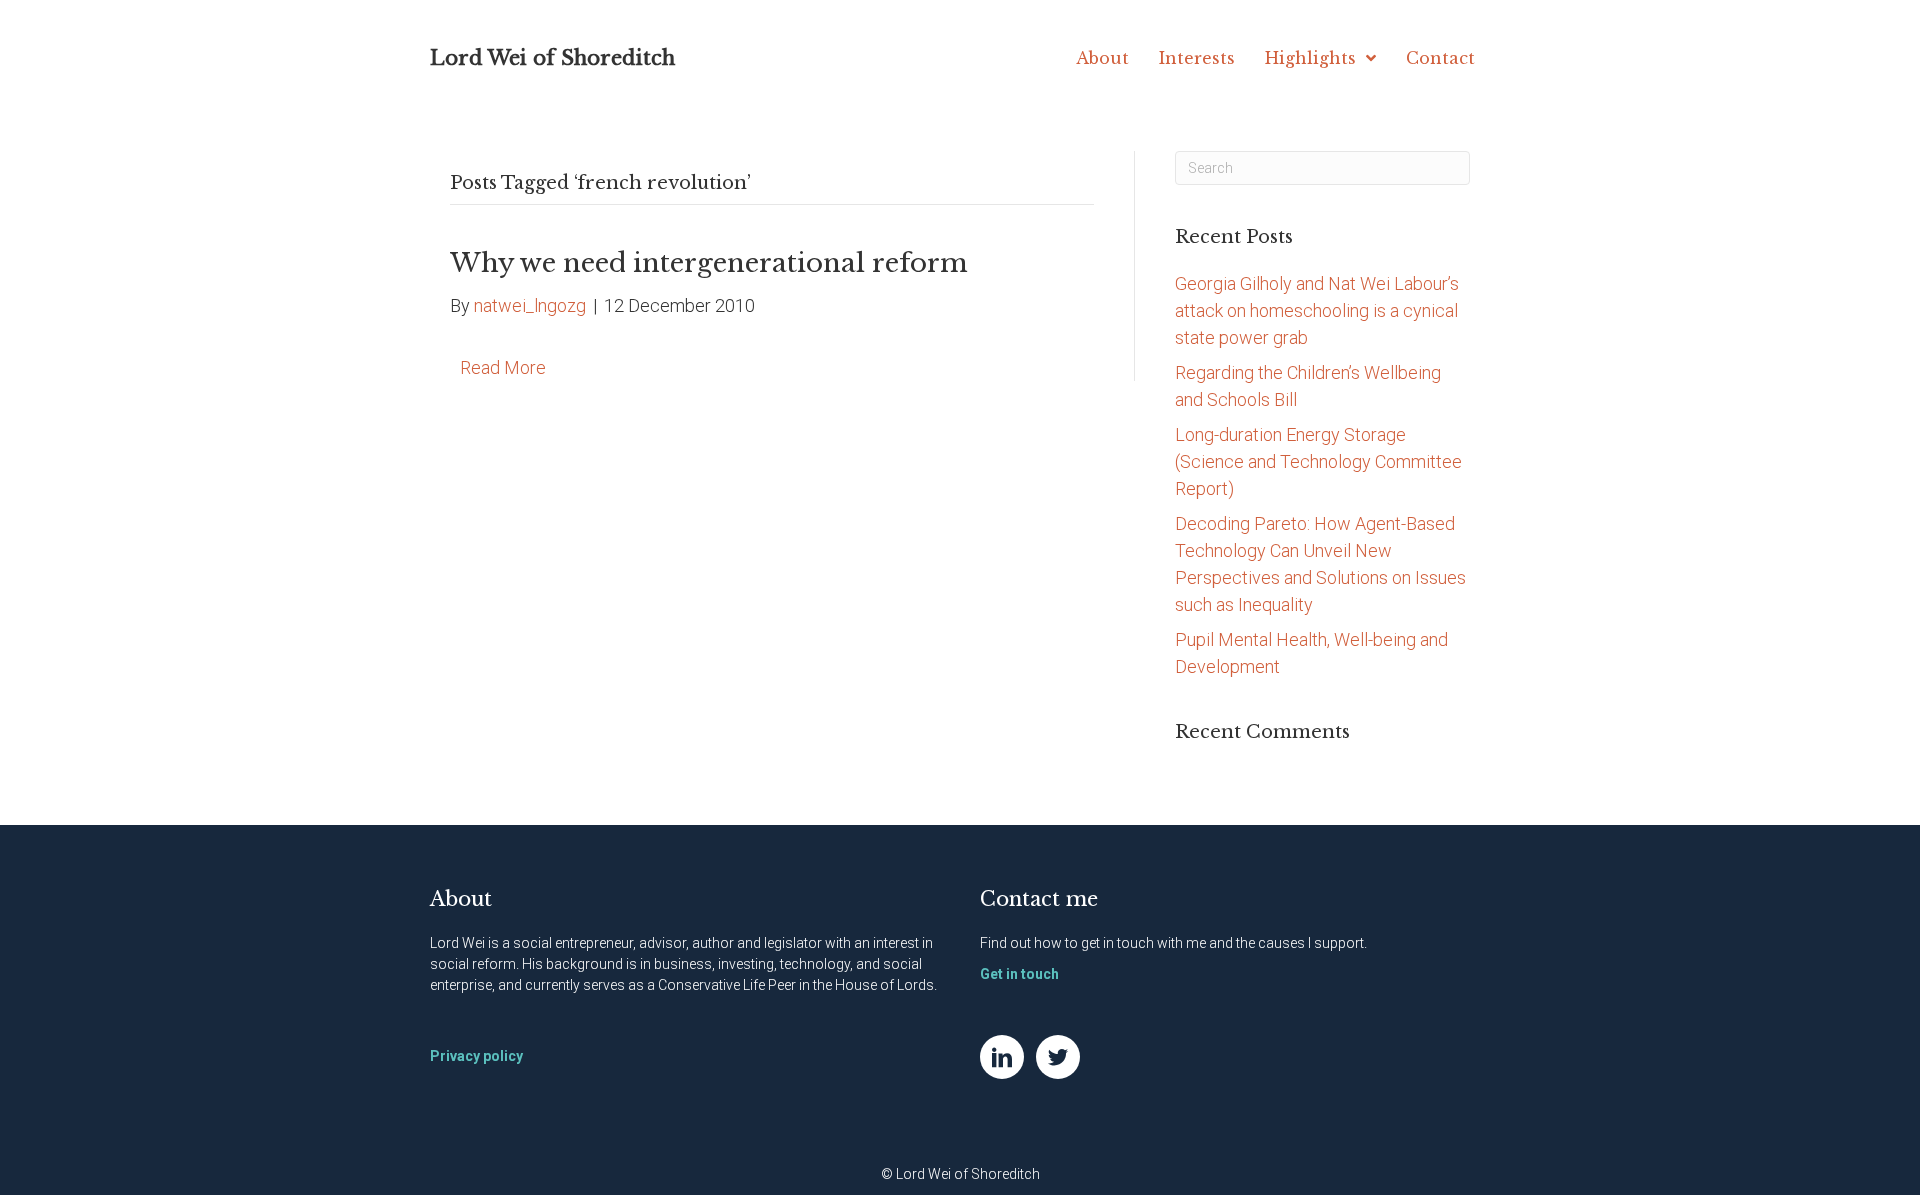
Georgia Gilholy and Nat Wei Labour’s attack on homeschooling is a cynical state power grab (1317, 310)
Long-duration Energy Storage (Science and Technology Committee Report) (1318, 461)
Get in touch (1019, 974)
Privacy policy (476, 1056)
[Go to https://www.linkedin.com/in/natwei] (1002, 1057)
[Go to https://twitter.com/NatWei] (1058, 1057)
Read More (503, 367)
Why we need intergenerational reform (709, 263)
